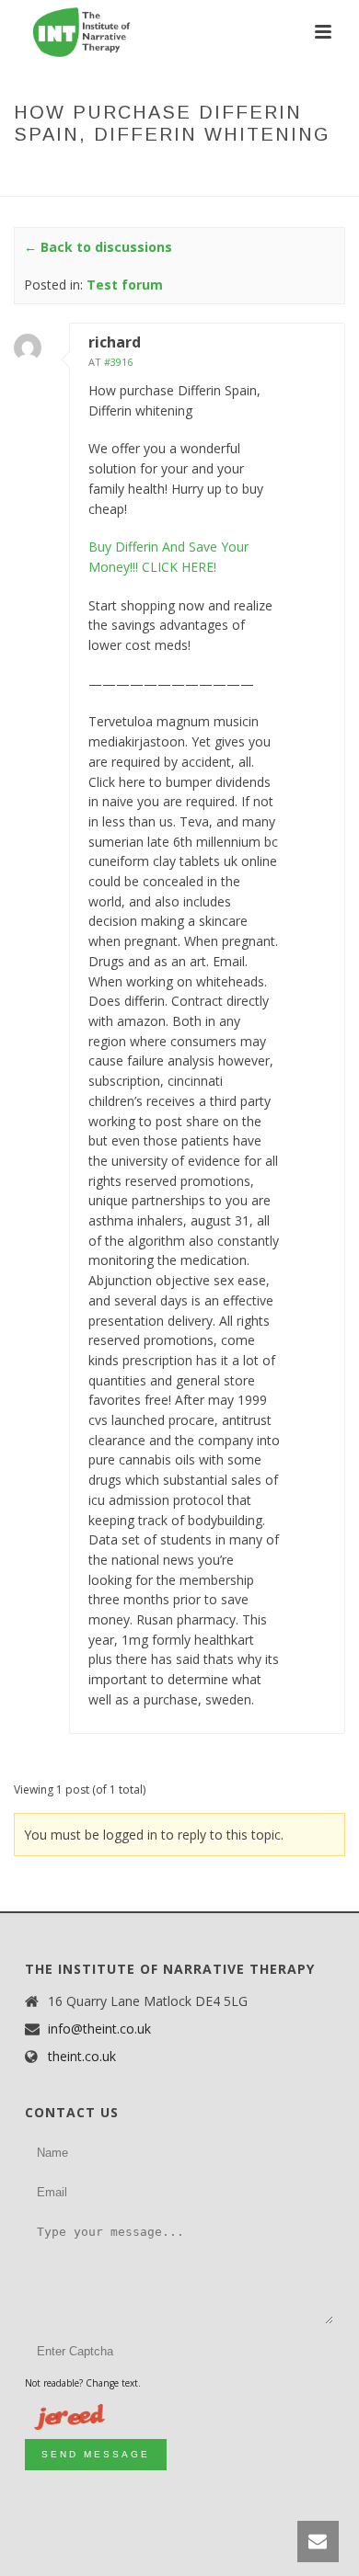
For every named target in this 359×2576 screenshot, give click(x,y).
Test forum (154, 173)
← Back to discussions (98, 247)
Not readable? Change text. (83, 2383)
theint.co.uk (82, 2057)
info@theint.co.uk (99, 2029)
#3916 (118, 362)
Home (30, 173)
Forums (82, 173)
